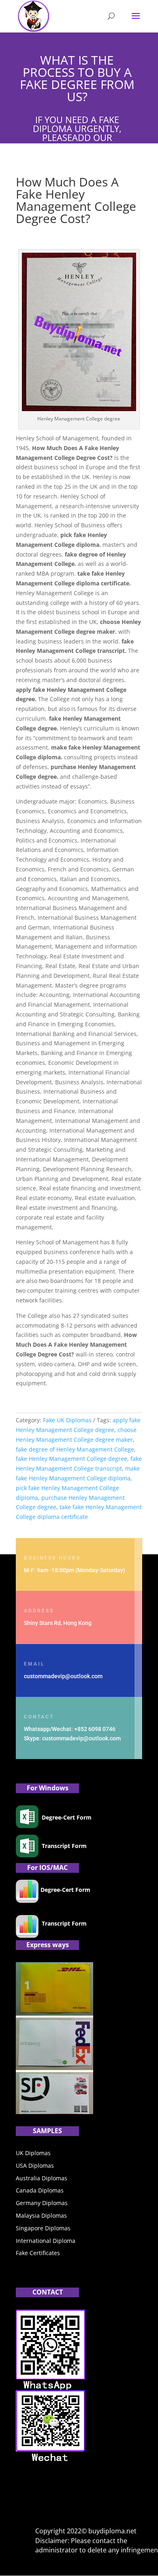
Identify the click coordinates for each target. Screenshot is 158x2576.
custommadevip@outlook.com (63, 1676)
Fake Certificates (38, 2253)
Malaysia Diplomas (41, 2215)
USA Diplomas (35, 2165)
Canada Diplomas (40, 2190)
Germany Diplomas (42, 2203)
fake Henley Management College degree (72, 1459)
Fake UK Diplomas (67, 1420)
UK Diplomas (33, 2153)
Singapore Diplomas (43, 2228)
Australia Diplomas (42, 2178)
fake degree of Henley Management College (75, 1449)
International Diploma (46, 2241)
